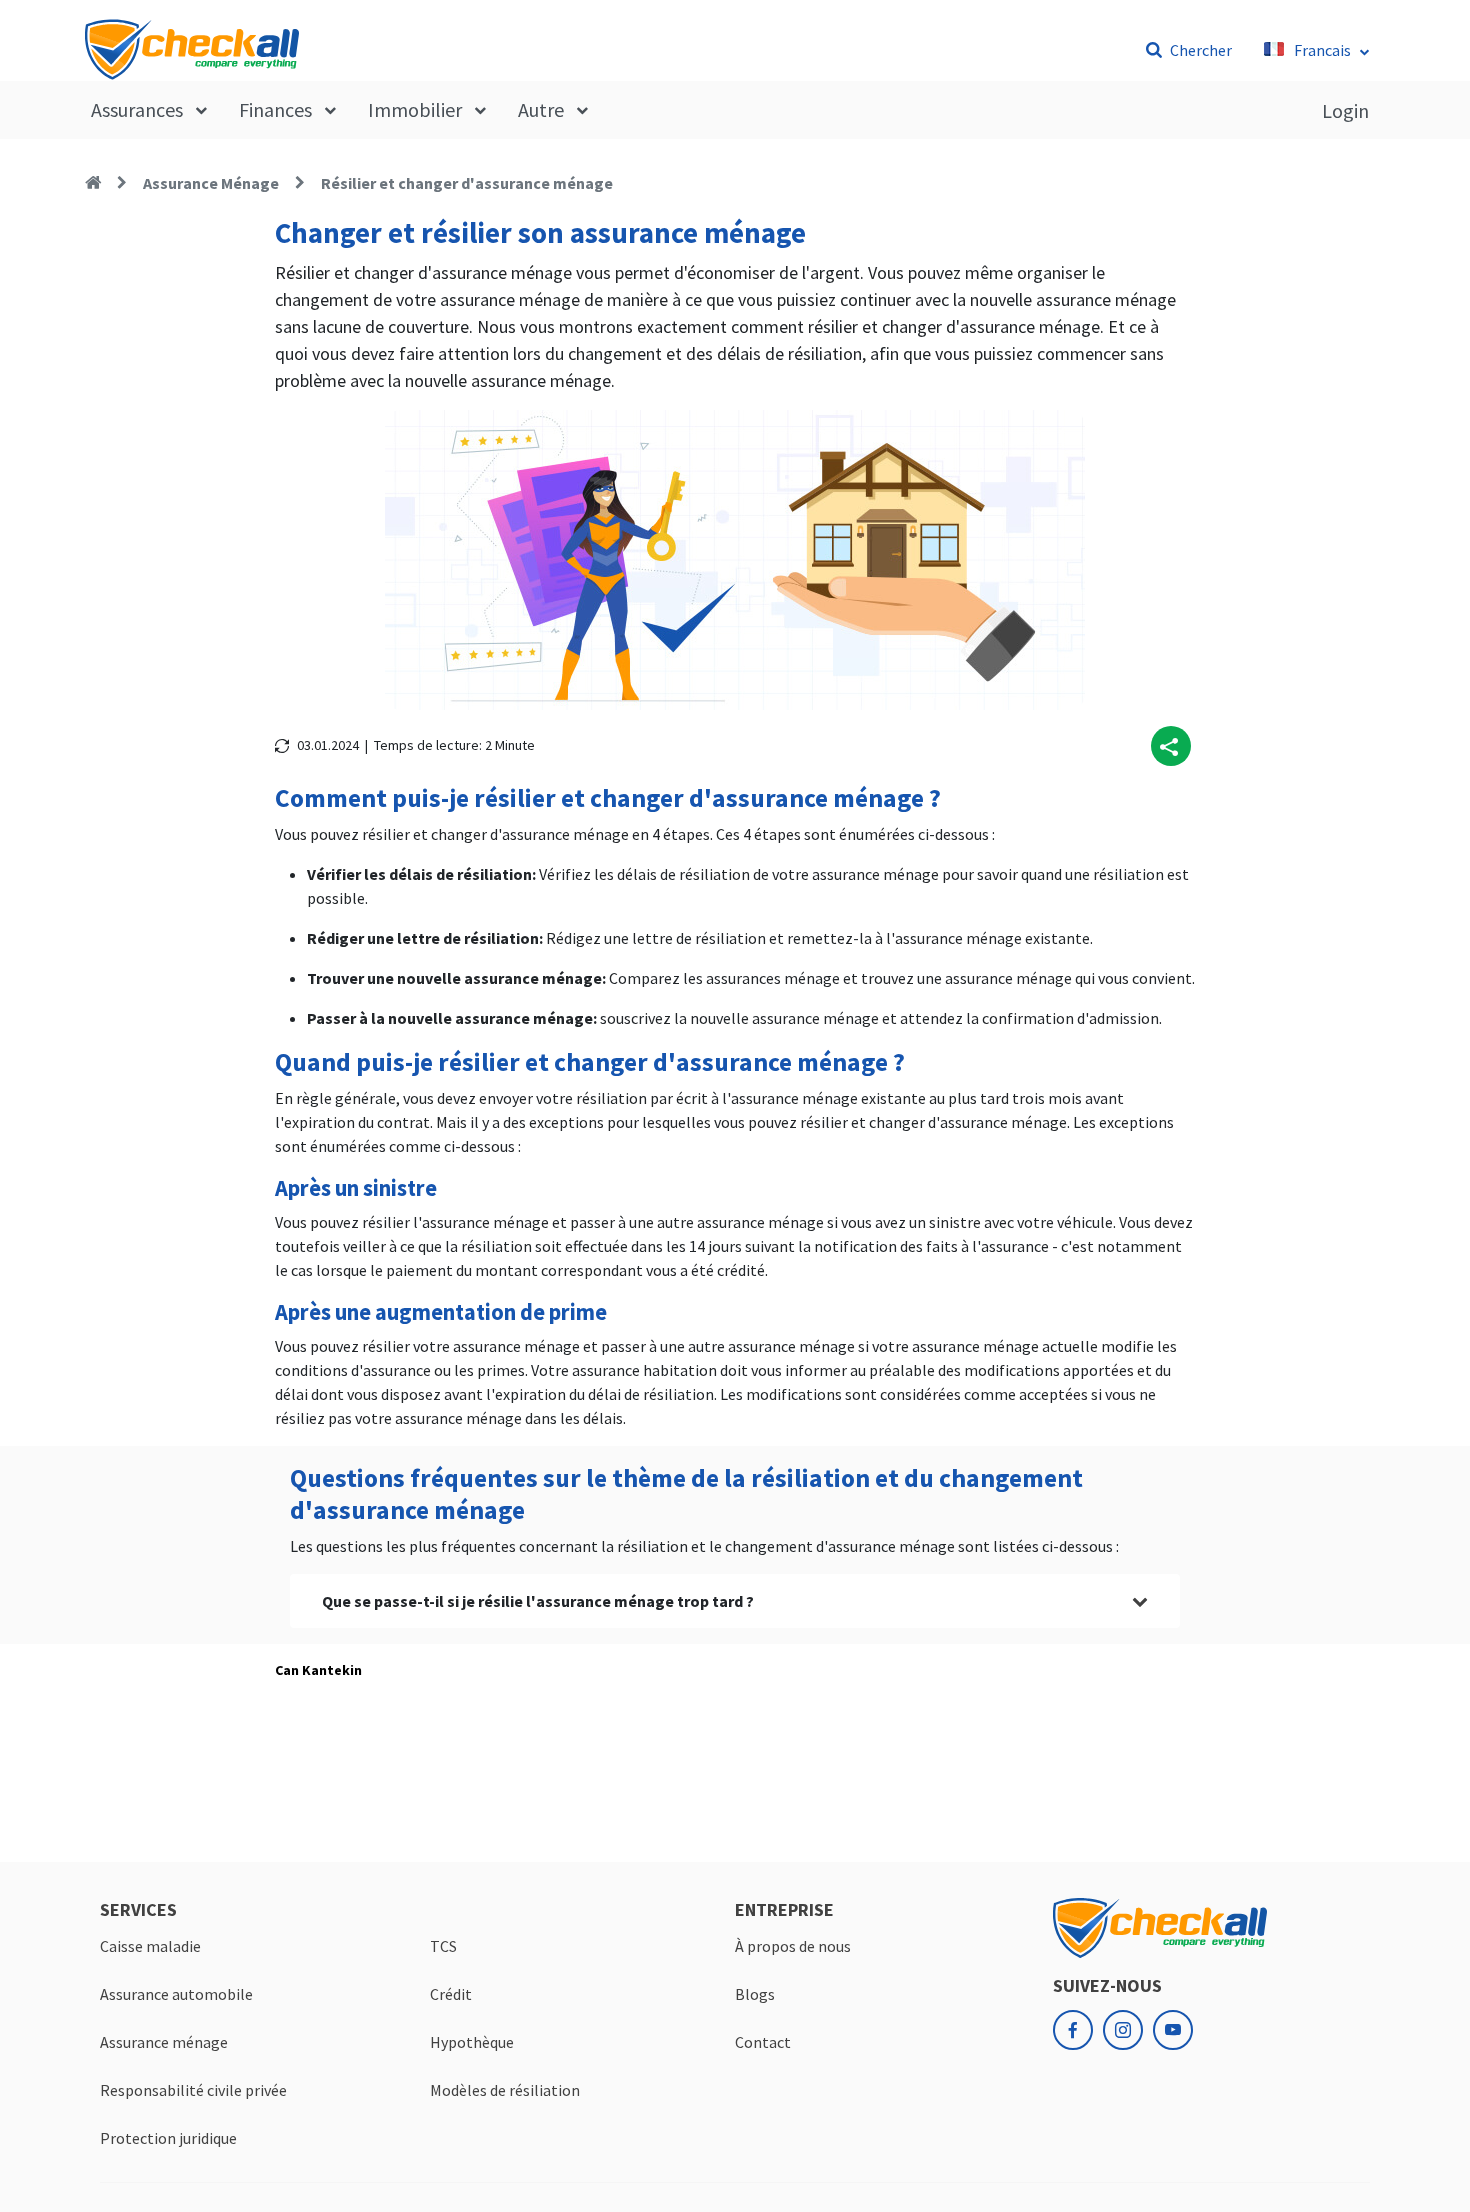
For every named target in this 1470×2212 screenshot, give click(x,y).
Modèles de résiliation (505, 2090)
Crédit (451, 1994)
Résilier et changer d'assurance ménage (467, 183)
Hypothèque (472, 2042)
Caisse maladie (150, 1946)
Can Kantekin (318, 1670)
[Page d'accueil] (93, 183)
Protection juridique (168, 2138)
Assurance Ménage (211, 183)
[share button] (1171, 746)
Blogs (755, 1994)
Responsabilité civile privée (193, 2090)
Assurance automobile (176, 1994)
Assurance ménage (164, 2042)
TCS (443, 1946)
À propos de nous (793, 1946)
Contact (763, 2042)
